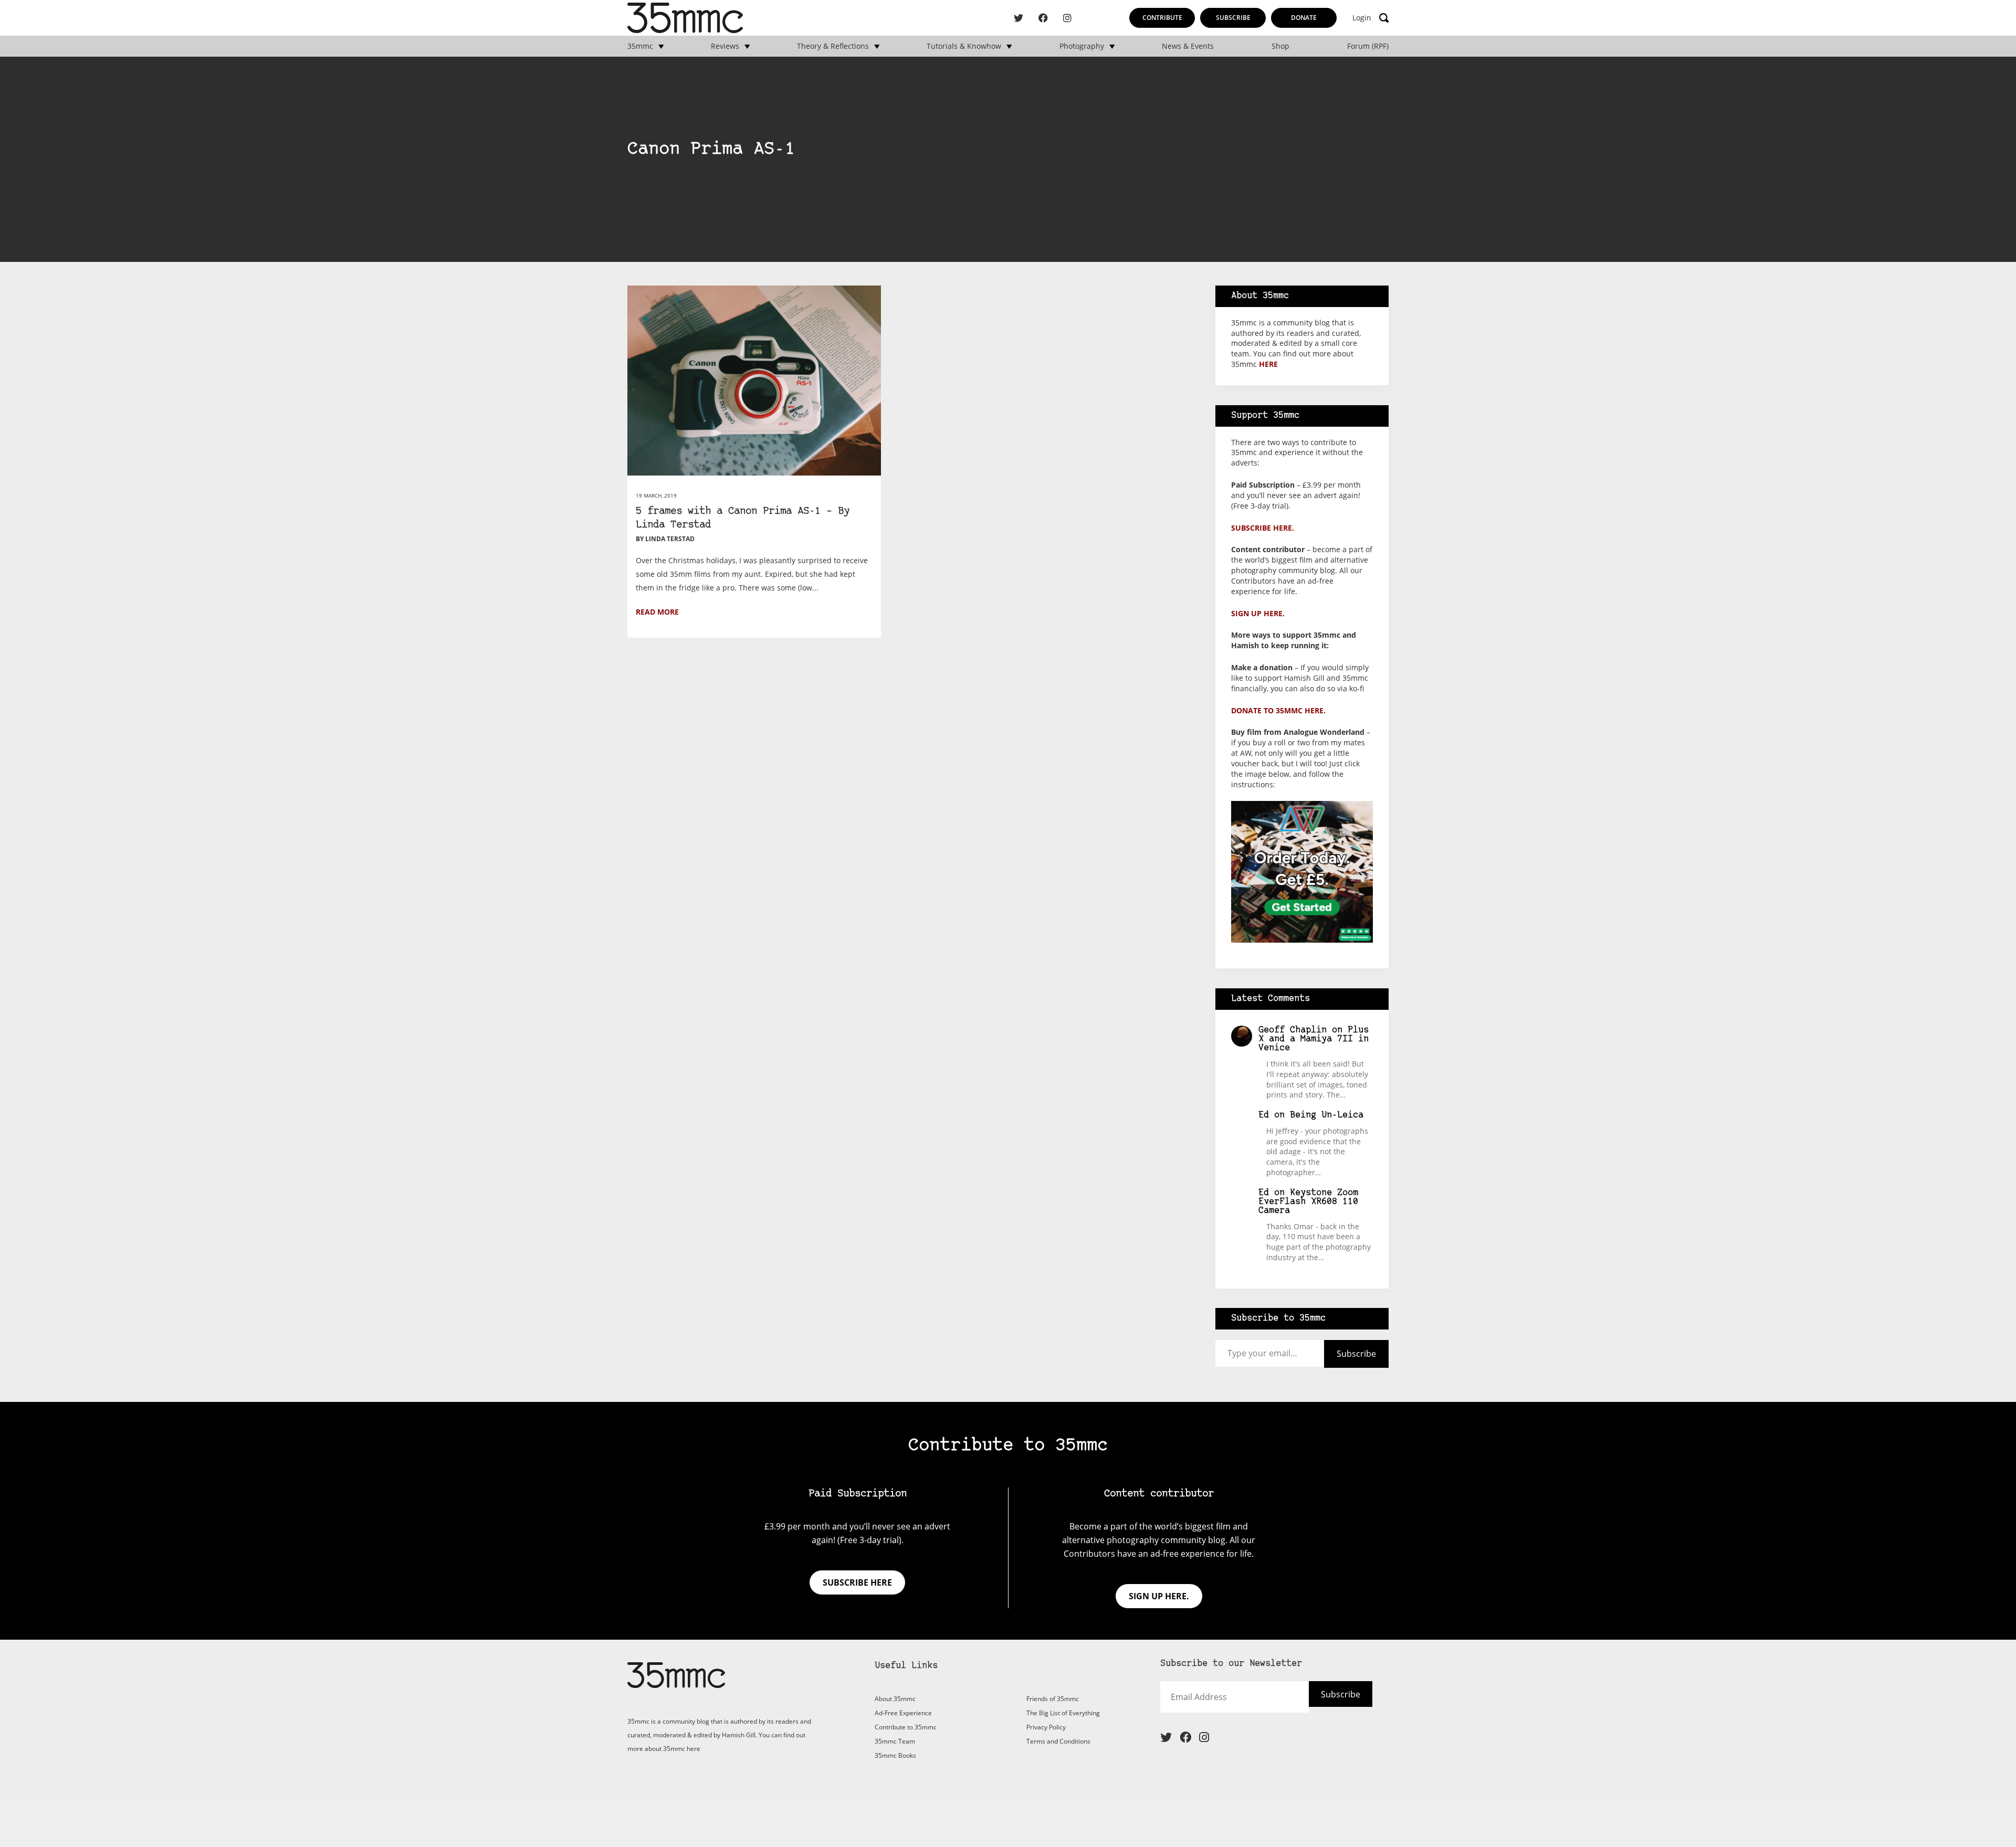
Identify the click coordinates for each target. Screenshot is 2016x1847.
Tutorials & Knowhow (964, 46)
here (1268, 364)
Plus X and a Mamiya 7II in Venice (1314, 1039)
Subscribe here (857, 1582)
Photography (1082, 46)
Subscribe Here (1322, 1701)
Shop (1280, 46)
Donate (1304, 18)
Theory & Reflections (833, 46)
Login (1362, 18)
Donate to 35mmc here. (1278, 710)
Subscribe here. (1263, 528)
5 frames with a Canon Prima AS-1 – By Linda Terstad (743, 518)
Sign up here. (1258, 613)
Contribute (1162, 18)
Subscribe (1233, 18)
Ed (1264, 1115)
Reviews (725, 46)
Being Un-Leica (1327, 1115)
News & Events (1188, 46)
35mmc (640, 46)
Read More (657, 612)
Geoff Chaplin (1293, 1030)
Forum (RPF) (1368, 46)
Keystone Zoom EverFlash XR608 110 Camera (1308, 1202)
